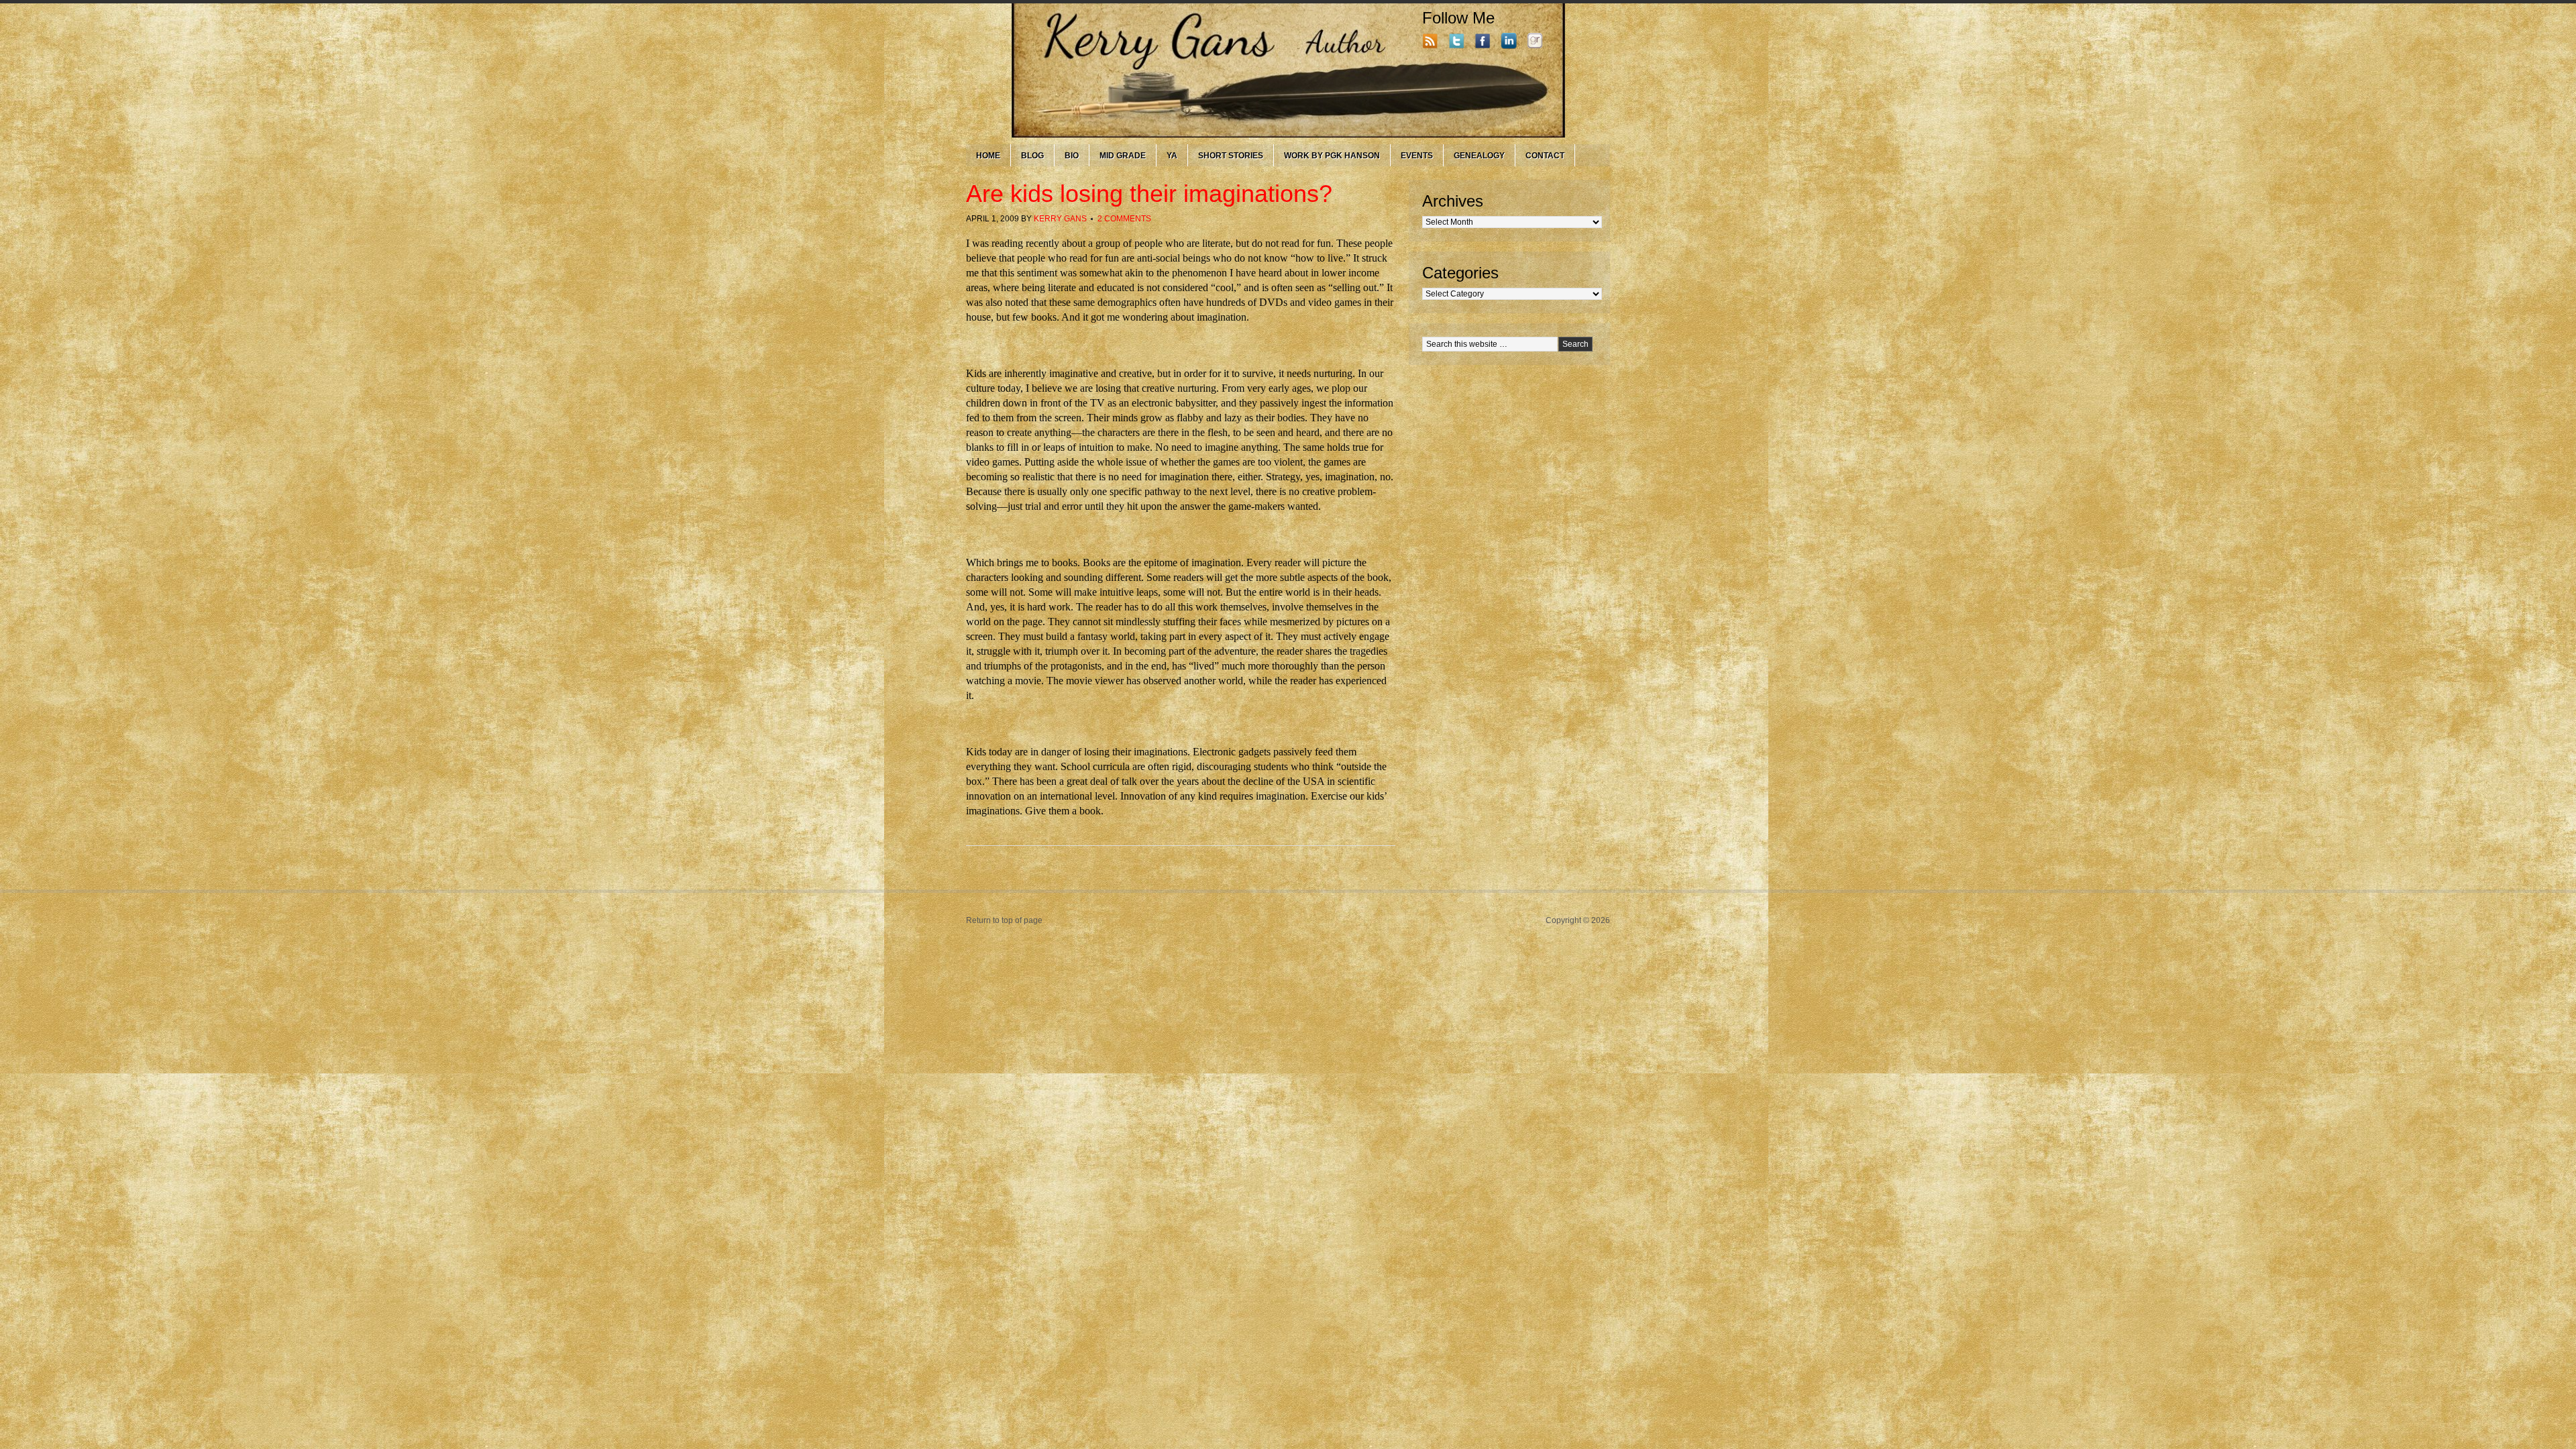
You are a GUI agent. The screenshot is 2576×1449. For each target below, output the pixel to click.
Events (1417, 156)
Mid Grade (1123, 156)
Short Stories (1231, 156)
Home (988, 156)
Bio (1072, 156)
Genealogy (1479, 156)
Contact (1545, 156)
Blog (1032, 156)
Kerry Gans (1060, 219)
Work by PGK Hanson (1332, 156)
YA (1172, 156)
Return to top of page (1004, 920)
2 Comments (1124, 219)
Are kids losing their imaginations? (1149, 194)
